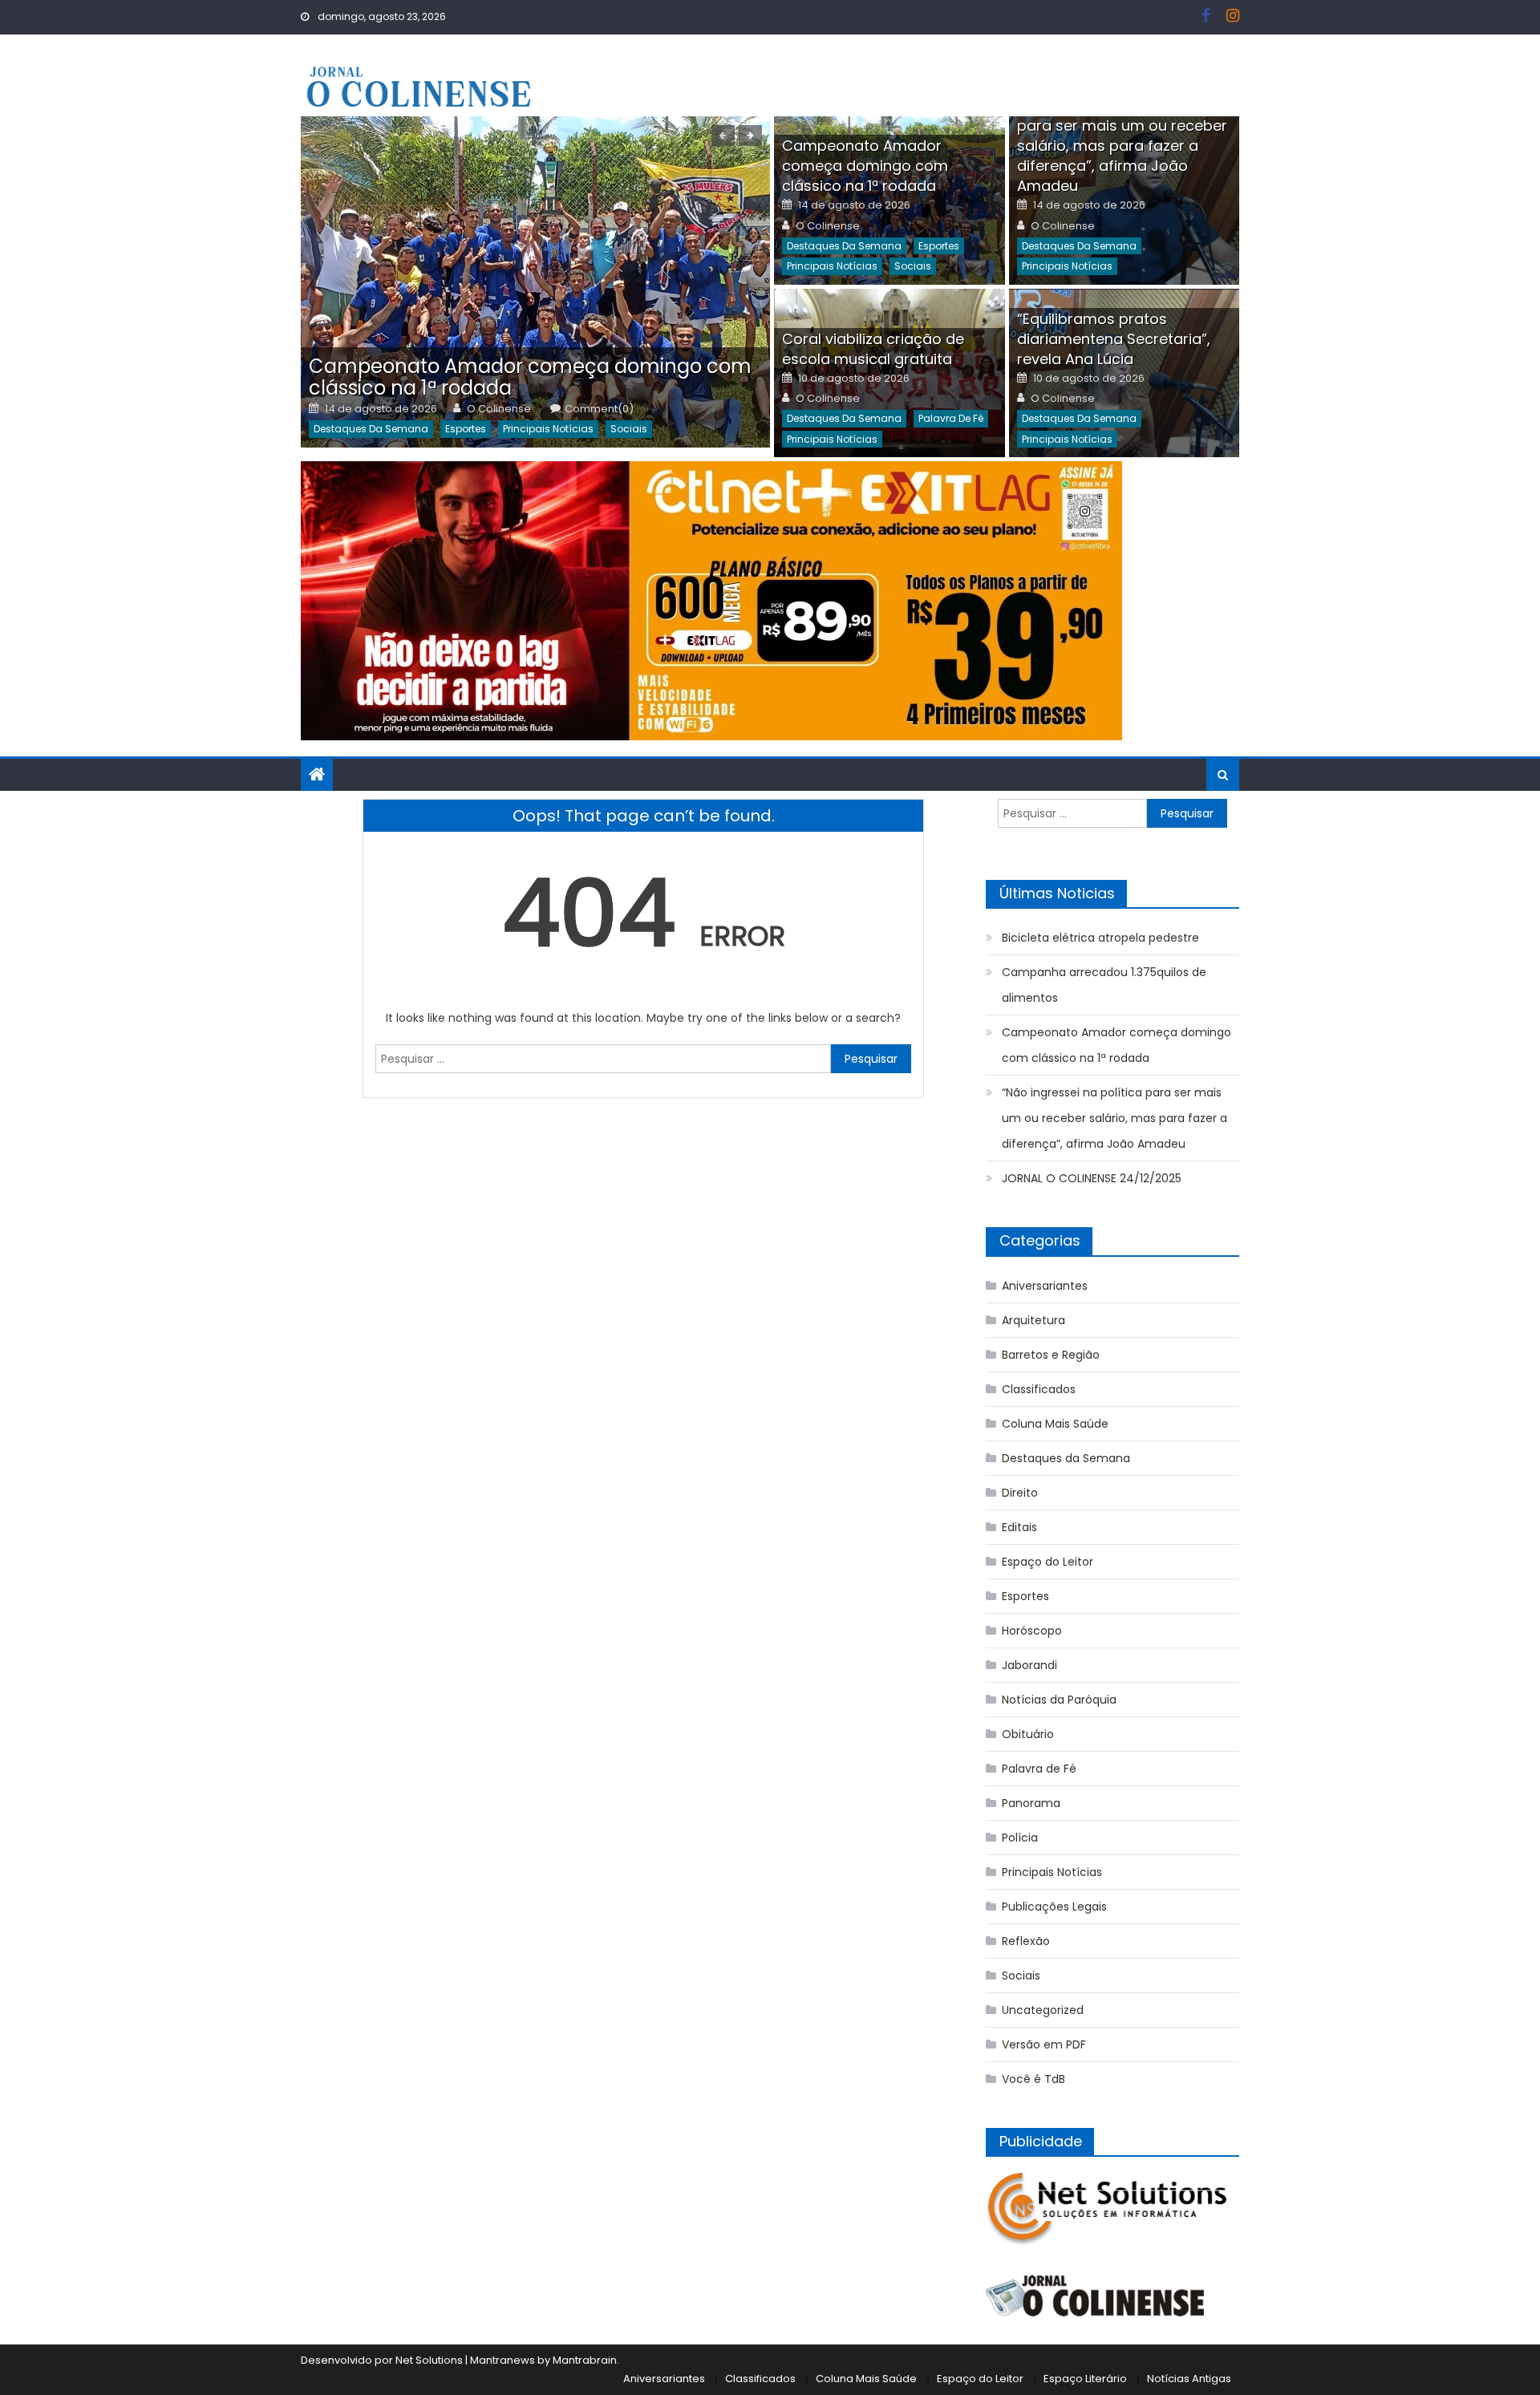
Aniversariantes (1045, 1286)
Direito (1020, 1493)
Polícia (1020, 1838)
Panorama (1031, 1803)
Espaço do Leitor (1048, 1562)
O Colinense (499, 409)
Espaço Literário (1085, 2379)
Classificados (1039, 1389)
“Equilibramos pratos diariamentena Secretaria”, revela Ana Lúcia (1114, 339)
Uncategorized (1043, 2010)
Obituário (1028, 1734)
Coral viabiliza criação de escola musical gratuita (873, 349)
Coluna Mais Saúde (1055, 1424)
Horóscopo (1032, 1631)
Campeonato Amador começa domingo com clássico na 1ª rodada (530, 377)
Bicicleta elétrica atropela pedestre (1100, 938)
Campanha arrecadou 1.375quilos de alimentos (1104, 985)
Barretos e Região (1051, 1355)
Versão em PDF (1044, 2044)
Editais (1019, 1527)
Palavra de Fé (951, 418)
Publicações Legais (1054, 1907)
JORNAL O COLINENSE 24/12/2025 (1092, 1178)
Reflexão (1026, 1941)
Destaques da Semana (371, 429)
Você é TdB (1033, 2079)
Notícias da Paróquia (1059, 1700)
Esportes (466, 429)
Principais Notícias (548, 429)
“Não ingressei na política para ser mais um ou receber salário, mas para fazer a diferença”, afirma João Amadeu (1122, 146)
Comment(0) (599, 409)
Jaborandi (1029, 1665)
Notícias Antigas (1189, 2379)
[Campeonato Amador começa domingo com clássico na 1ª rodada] (535, 282)
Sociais (629, 429)
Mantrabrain (585, 2360)
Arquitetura (1033, 1320)
